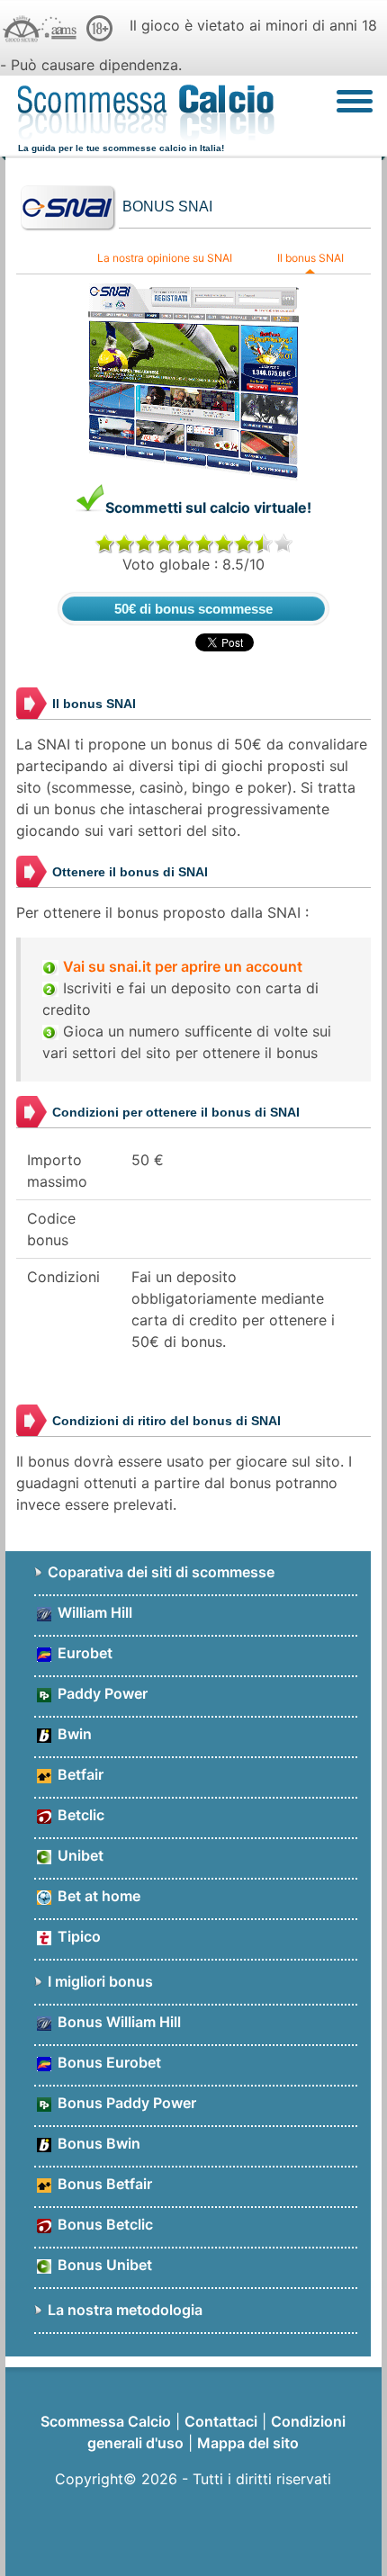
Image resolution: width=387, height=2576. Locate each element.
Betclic (79, 1815)
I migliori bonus (100, 1981)
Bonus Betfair (103, 2184)
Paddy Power (101, 1693)
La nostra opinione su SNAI (165, 258)
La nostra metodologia (125, 2310)
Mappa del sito (248, 2443)
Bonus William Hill (117, 2022)
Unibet (79, 1855)
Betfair (79, 1774)
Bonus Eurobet (108, 2062)
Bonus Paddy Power (125, 2103)
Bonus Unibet (103, 2265)
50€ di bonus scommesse (193, 609)
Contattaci (221, 2421)
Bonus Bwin (97, 2143)
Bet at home (97, 1896)
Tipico (77, 1936)
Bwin (73, 1734)
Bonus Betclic (103, 2224)
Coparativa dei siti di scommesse (161, 1572)
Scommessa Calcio (106, 2421)
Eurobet (83, 1653)
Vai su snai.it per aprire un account (183, 966)
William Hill (93, 1612)
